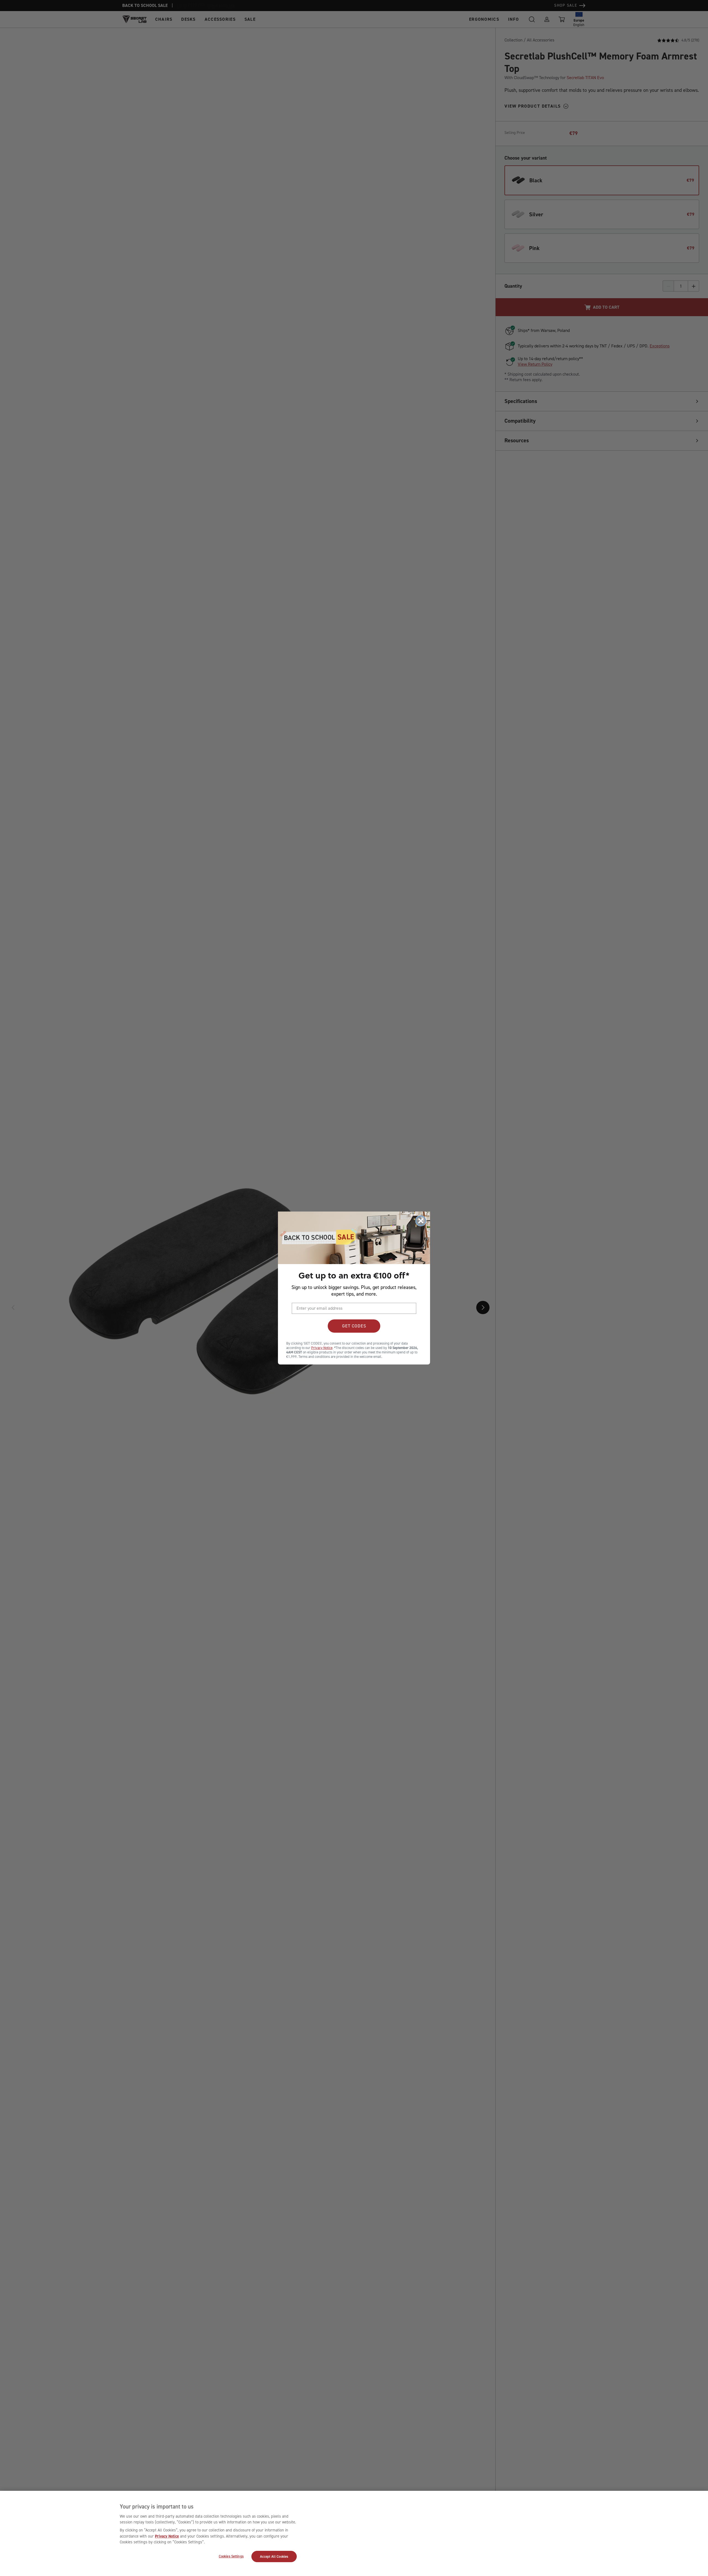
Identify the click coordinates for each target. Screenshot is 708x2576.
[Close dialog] (421, 1221)
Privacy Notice (167, 2536)
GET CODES (354, 1326)
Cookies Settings (231, 2556)
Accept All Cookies (274, 2556)
